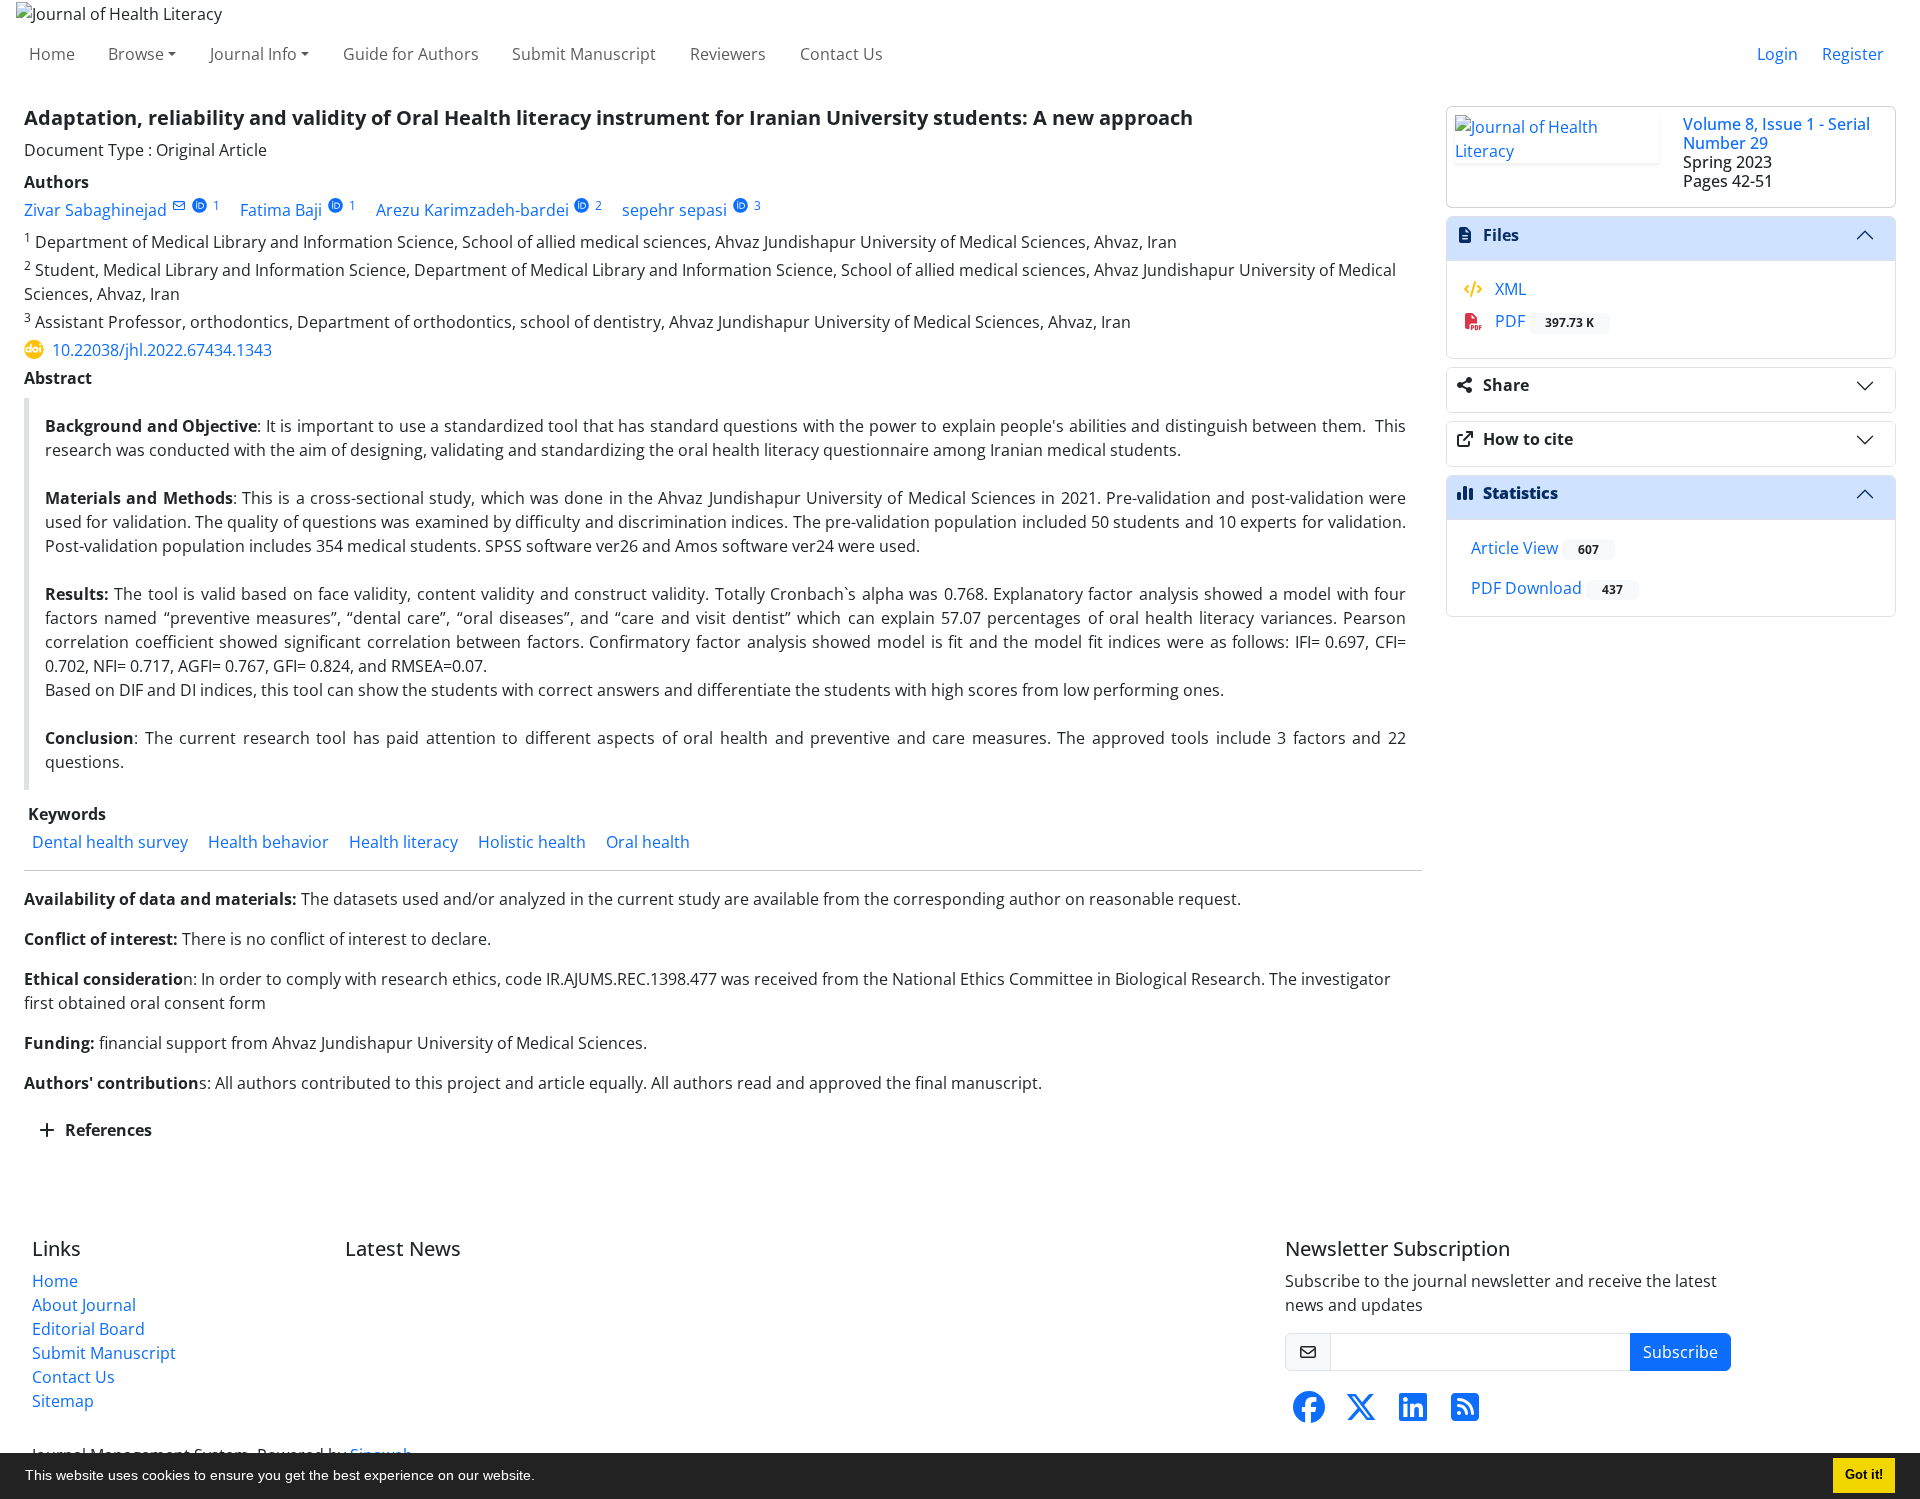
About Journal (84, 1305)
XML (1508, 289)
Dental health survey (110, 842)
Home (52, 54)
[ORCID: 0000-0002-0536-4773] (199, 205)
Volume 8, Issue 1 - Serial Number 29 (1776, 133)
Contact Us (841, 54)
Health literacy (403, 842)
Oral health (648, 842)
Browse (136, 54)
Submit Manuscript (584, 54)
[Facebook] (1309, 1413)
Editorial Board (88, 1329)
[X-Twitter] (1361, 1413)
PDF (1542, 321)
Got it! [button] (1864, 1475)
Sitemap (63, 1401)
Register (1853, 54)
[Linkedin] (1413, 1413)
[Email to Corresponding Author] (178, 205)
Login (1777, 54)
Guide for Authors (411, 54)
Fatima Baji (281, 210)
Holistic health (532, 842)
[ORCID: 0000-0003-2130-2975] (582, 205)
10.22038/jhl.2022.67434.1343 (162, 350)
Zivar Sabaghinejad (95, 210)
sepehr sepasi (674, 210)
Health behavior (268, 842)
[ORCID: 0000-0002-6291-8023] (740, 205)
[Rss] (1465, 1413)
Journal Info (253, 54)
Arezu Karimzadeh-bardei (472, 210)
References (106, 1130)
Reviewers (728, 54)
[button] (542, 1478)
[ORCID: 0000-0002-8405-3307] (335, 205)
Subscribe (1680, 1352)
